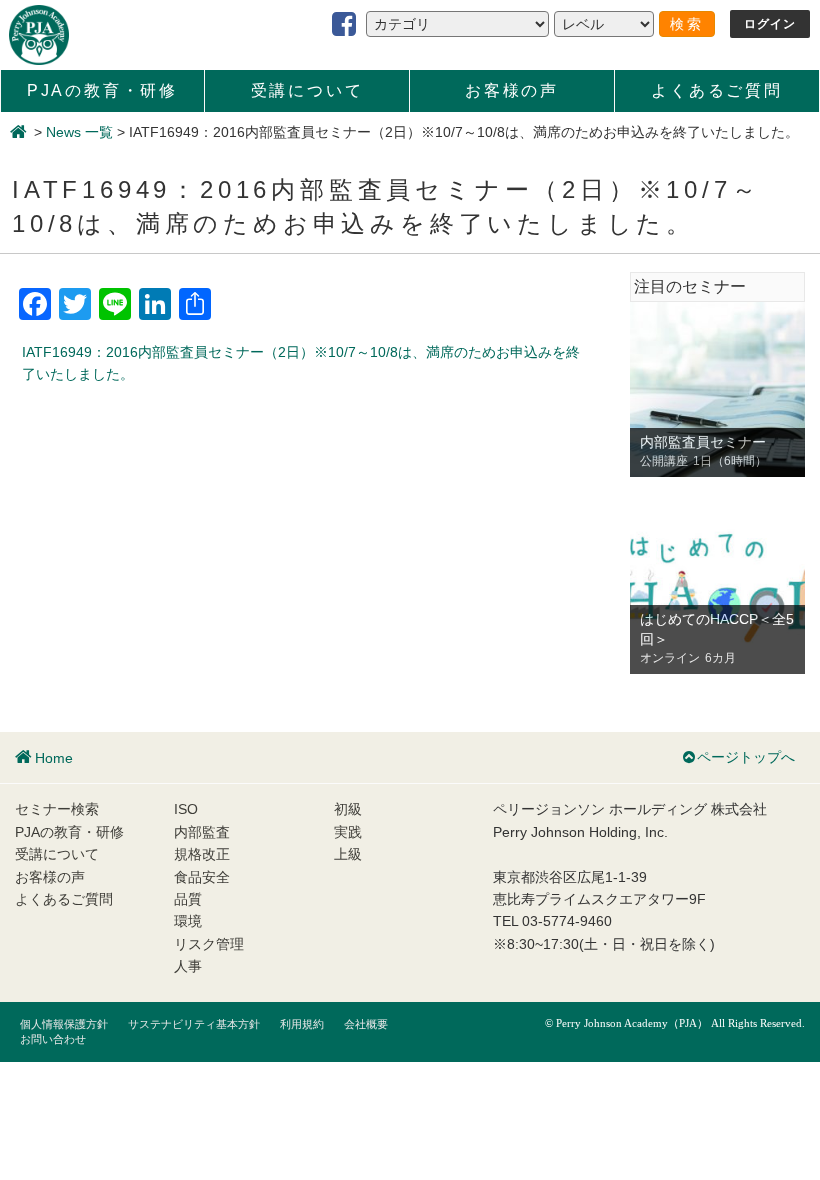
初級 (348, 809)
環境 (188, 921)
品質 (188, 899)
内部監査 (202, 832)
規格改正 (202, 854)
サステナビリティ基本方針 (194, 1024)
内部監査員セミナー (703, 442)
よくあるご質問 (717, 90)
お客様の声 (512, 90)
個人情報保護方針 (64, 1024)
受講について (307, 90)
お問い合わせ (53, 1039)
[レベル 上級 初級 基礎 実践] (604, 24)
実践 (348, 832)
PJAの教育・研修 (102, 90)
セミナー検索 (57, 809)
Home (54, 758)
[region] (717, 389)
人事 (188, 966)
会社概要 (366, 1024)
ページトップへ (746, 757)
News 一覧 (79, 132)
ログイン (770, 24)
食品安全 (202, 877)
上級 (348, 854)
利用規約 (302, 1024)
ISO (186, 809)
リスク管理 (209, 944)
